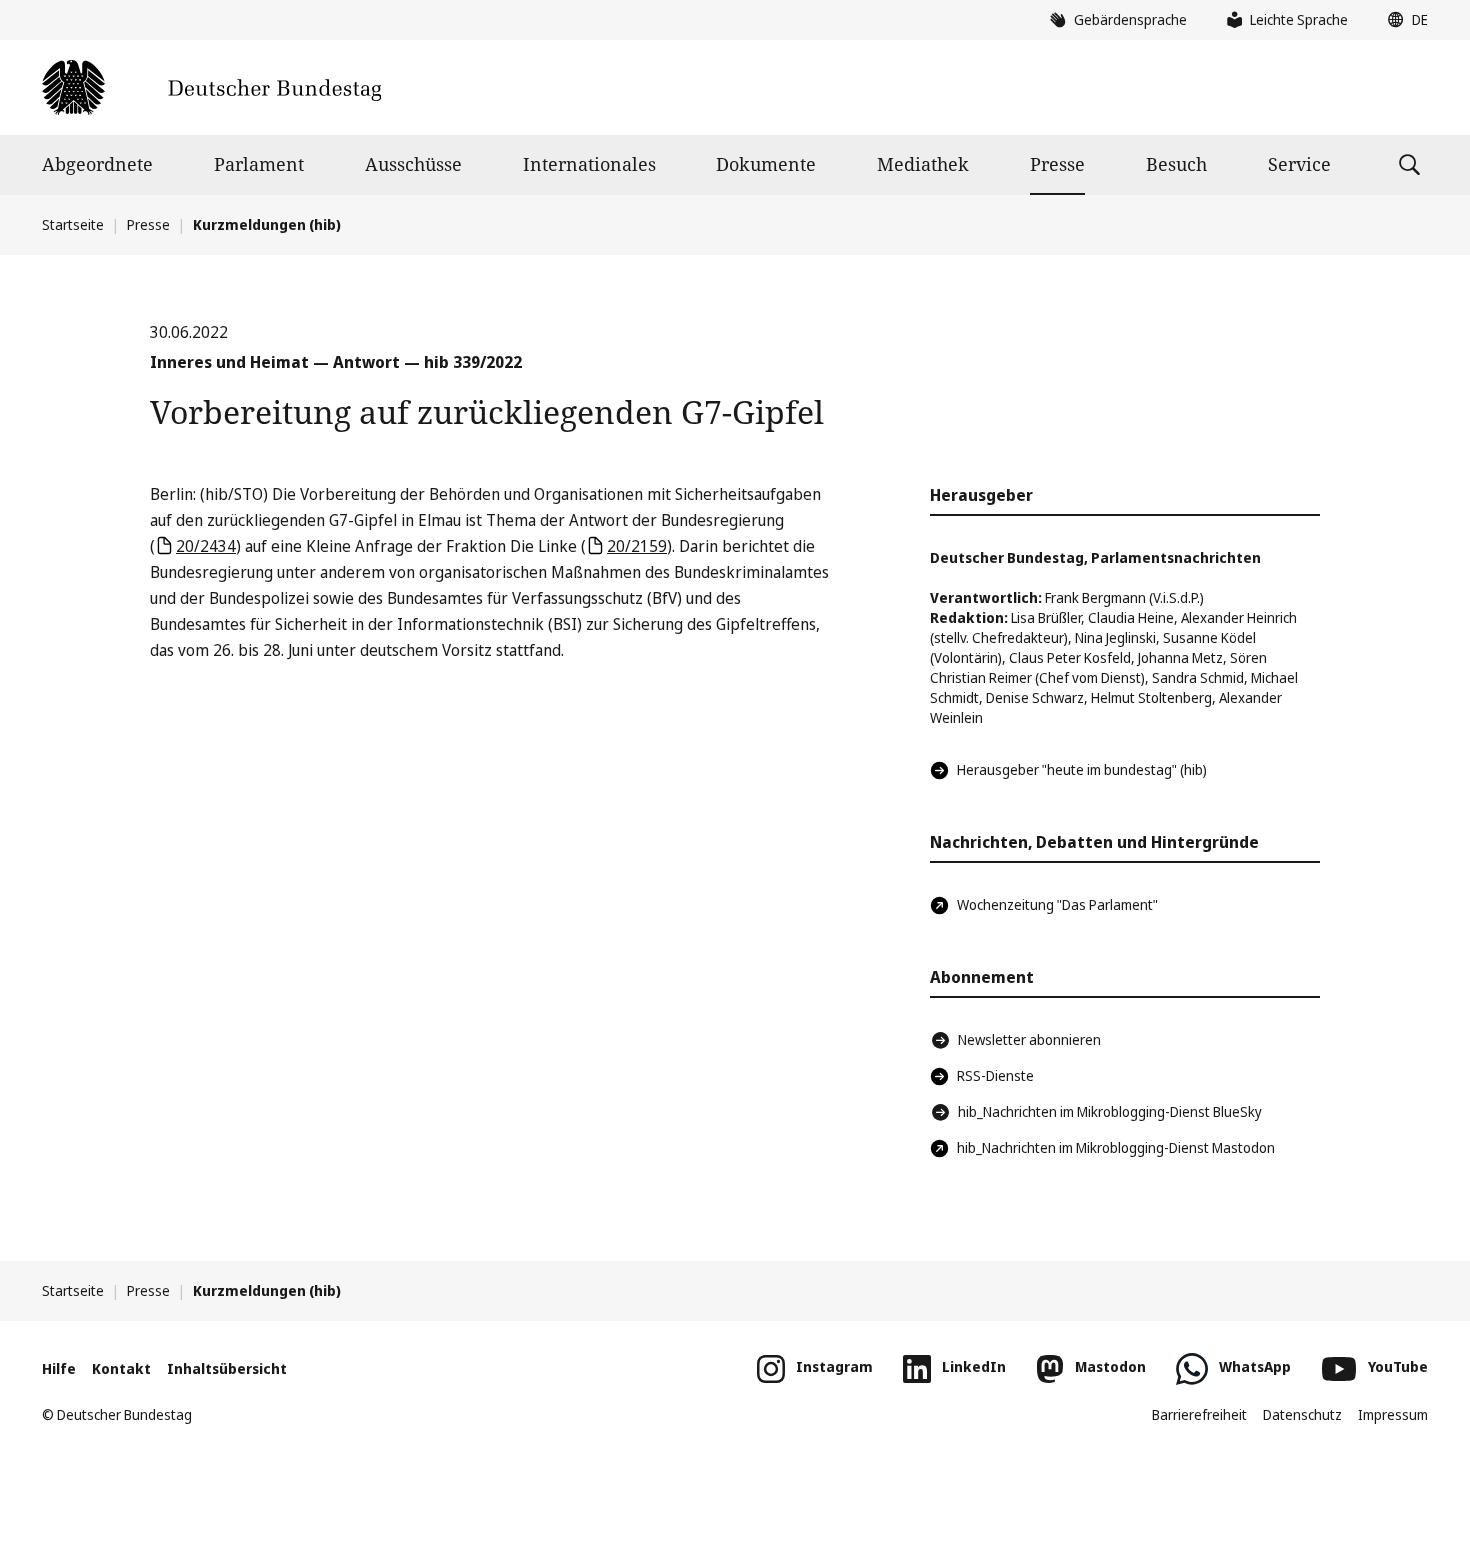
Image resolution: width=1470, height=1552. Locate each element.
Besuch (1176, 164)
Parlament (259, 164)
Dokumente (766, 164)
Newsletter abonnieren (1029, 1039)
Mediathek (923, 164)
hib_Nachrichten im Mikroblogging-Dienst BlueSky (1110, 1111)
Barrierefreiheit (1199, 1414)
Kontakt (121, 1368)
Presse (1057, 164)
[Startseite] (211, 87)
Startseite (73, 224)
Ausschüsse (413, 164)
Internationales (589, 164)
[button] (1403, 20)
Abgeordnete (97, 164)
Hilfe (59, 1368)
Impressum (1393, 1414)
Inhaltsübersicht (227, 1368)
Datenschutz (1302, 1414)
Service (1299, 164)
